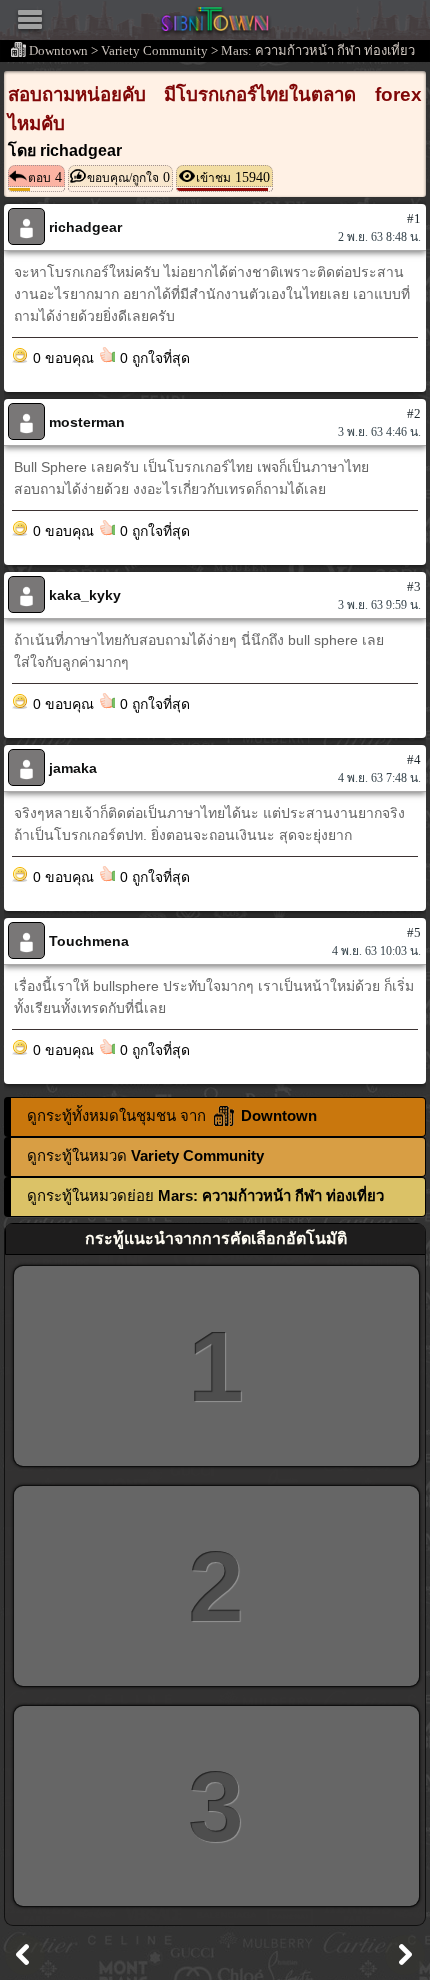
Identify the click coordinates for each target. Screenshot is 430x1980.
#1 (414, 218)
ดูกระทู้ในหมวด (145, 1155)
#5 (414, 932)
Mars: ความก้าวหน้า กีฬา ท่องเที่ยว (318, 50)
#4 (414, 759)
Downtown (58, 50)
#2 (414, 413)
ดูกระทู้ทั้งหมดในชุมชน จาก (172, 1115)
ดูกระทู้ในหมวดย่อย (205, 1195)
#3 (414, 586)
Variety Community (154, 50)
